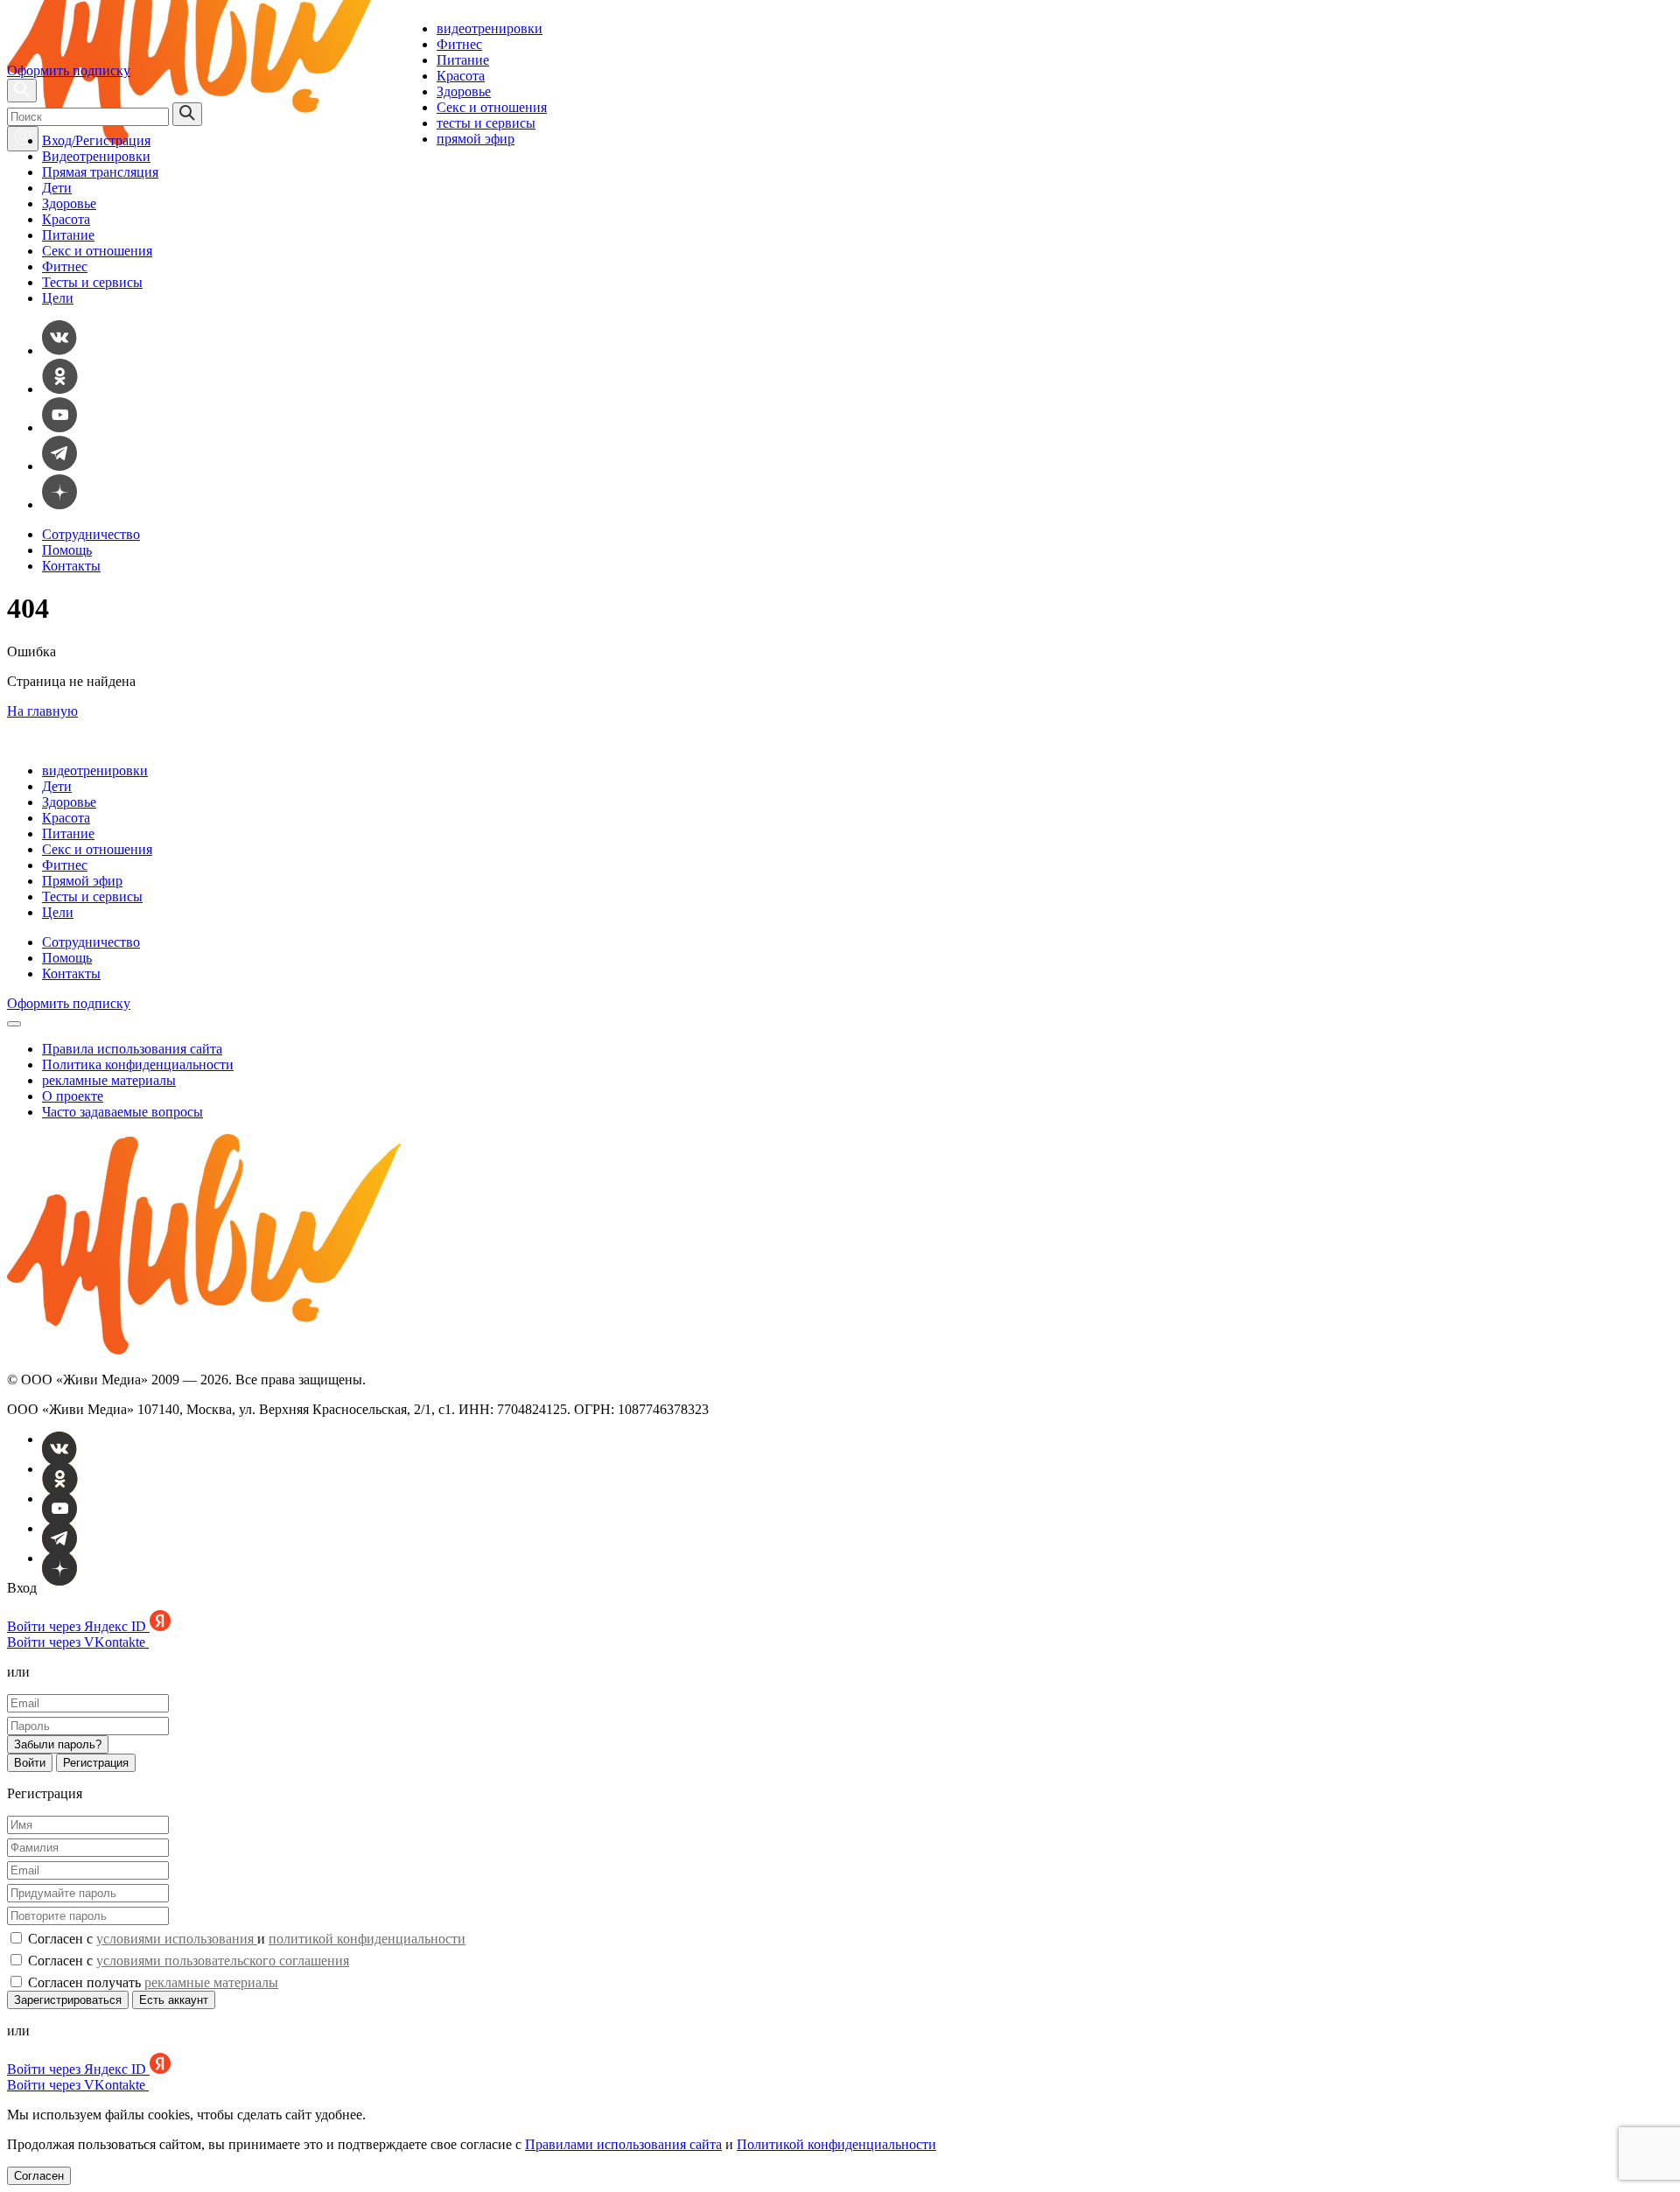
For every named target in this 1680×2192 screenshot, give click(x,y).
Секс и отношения (492, 107)
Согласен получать (151, 1982)
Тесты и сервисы (92, 282)
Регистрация (96, 1763)
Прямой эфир (82, 881)
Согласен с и (245, 1939)
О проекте (73, 1096)
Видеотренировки (96, 156)
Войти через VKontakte (78, 1642)
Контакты (71, 566)
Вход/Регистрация (96, 140)
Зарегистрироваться (68, 2000)
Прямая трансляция (100, 172)
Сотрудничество (91, 534)
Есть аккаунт (174, 2000)
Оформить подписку (69, 70)
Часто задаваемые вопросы (122, 1112)
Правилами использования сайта (623, 2144)
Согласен (39, 2176)
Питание (463, 60)
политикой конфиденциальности (367, 1939)
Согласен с (187, 1961)
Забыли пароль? (58, 1744)
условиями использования (177, 1939)
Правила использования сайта (132, 1049)
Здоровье (464, 91)
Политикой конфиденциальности (836, 2144)
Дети (57, 188)
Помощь (67, 550)
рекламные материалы (109, 1080)
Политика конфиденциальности (138, 1064)
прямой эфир (476, 139)
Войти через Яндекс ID (78, 1626)
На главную (42, 711)
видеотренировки (490, 28)
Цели (58, 298)
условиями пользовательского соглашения (223, 1961)
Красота (461, 76)
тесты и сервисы (486, 123)
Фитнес (459, 44)
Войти (30, 1763)
